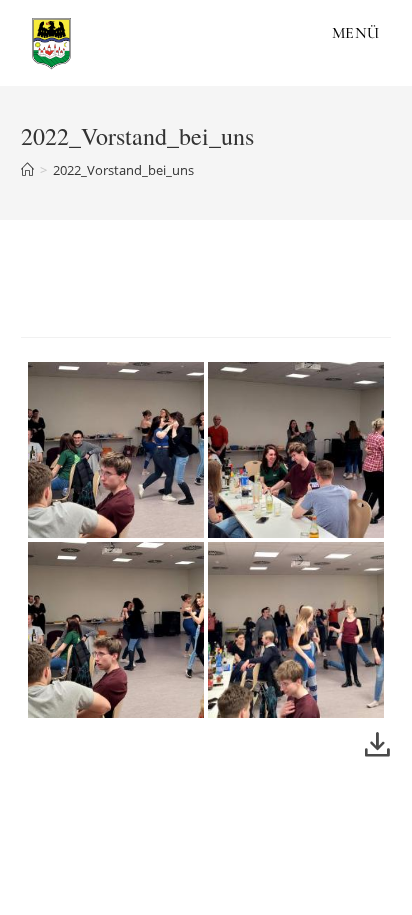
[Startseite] (27, 170)
